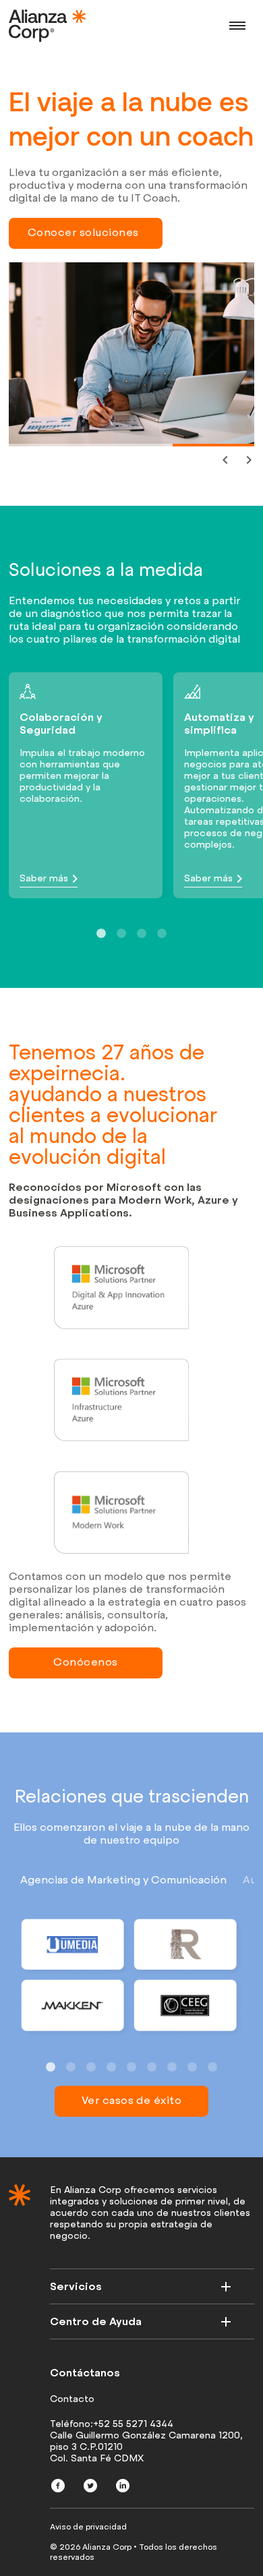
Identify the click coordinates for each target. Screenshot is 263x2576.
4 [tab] (162, 934)
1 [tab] (16, 450)
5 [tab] (131, 2068)
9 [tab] (212, 2068)
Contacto (72, 2399)
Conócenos (85, 1662)
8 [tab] (192, 2068)
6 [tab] (152, 2068)
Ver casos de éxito (132, 2100)
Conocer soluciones (83, 232)
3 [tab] (179, 450)
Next (247, 459)
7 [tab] (172, 2068)
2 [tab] (97, 450)
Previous (224, 459)
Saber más (44, 878)
